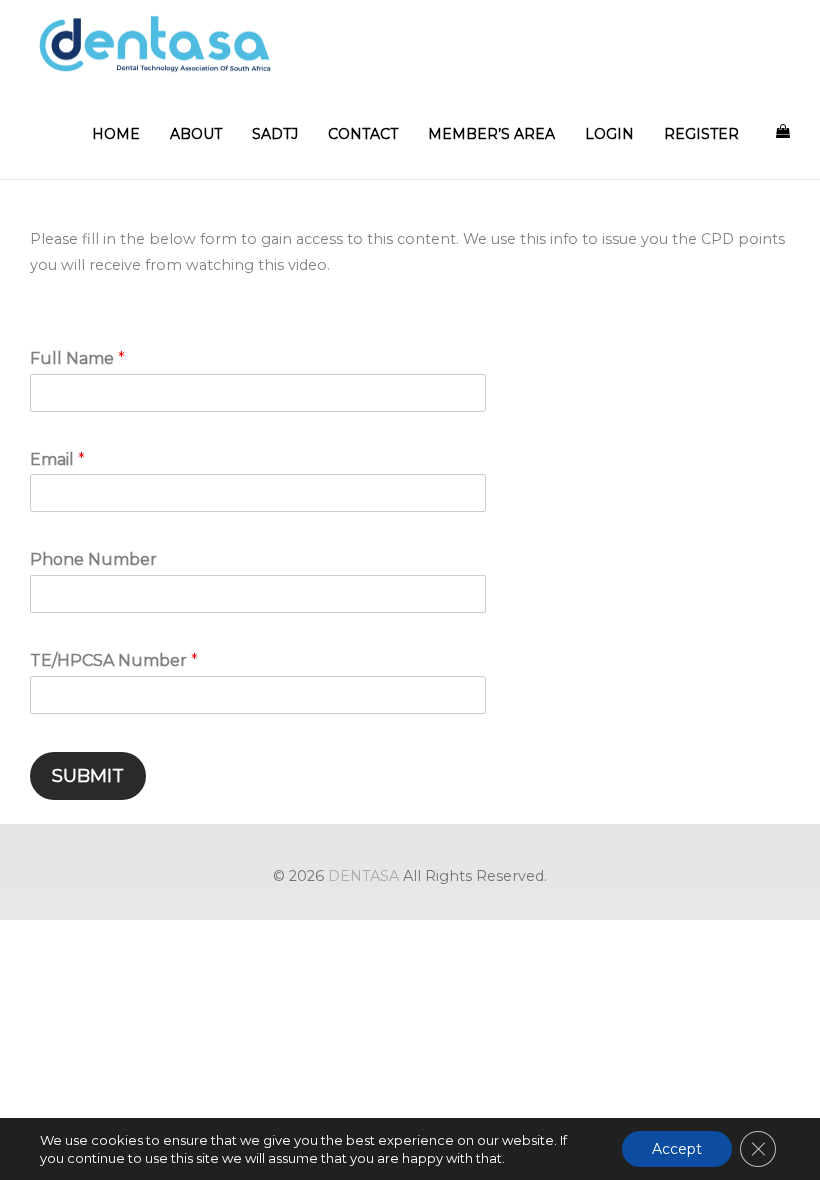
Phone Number (93, 559)
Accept (677, 1149)
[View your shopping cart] (783, 131)
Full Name (77, 358)
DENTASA (363, 876)
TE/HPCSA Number (114, 660)
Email (57, 459)
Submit (88, 776)
